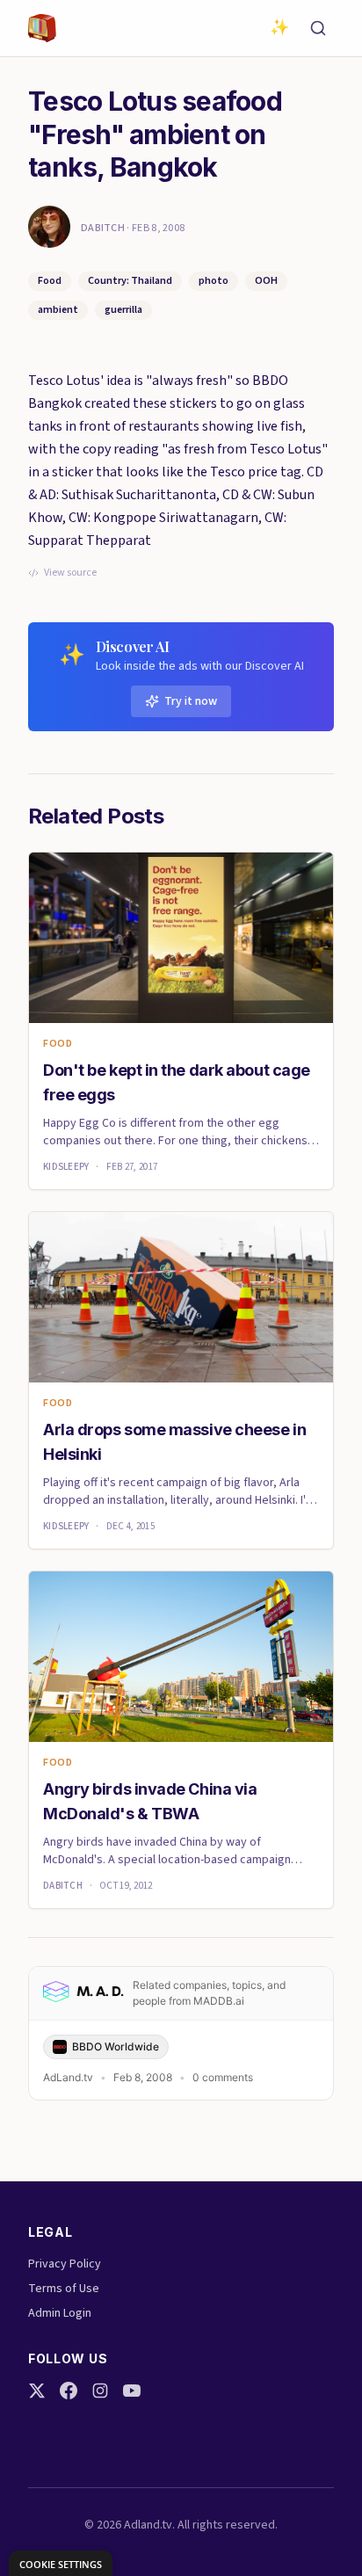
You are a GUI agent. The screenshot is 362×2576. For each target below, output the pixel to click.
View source (70, 573)
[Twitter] (37, 2391)
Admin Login (60, 2313)
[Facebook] (69, 2391)
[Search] (318, 28)
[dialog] (61, 2563)
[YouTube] (132, 2391)
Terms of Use (64, 2289)
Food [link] (58, 1044)
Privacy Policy (65, 2264)
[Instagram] (100, 2391)
